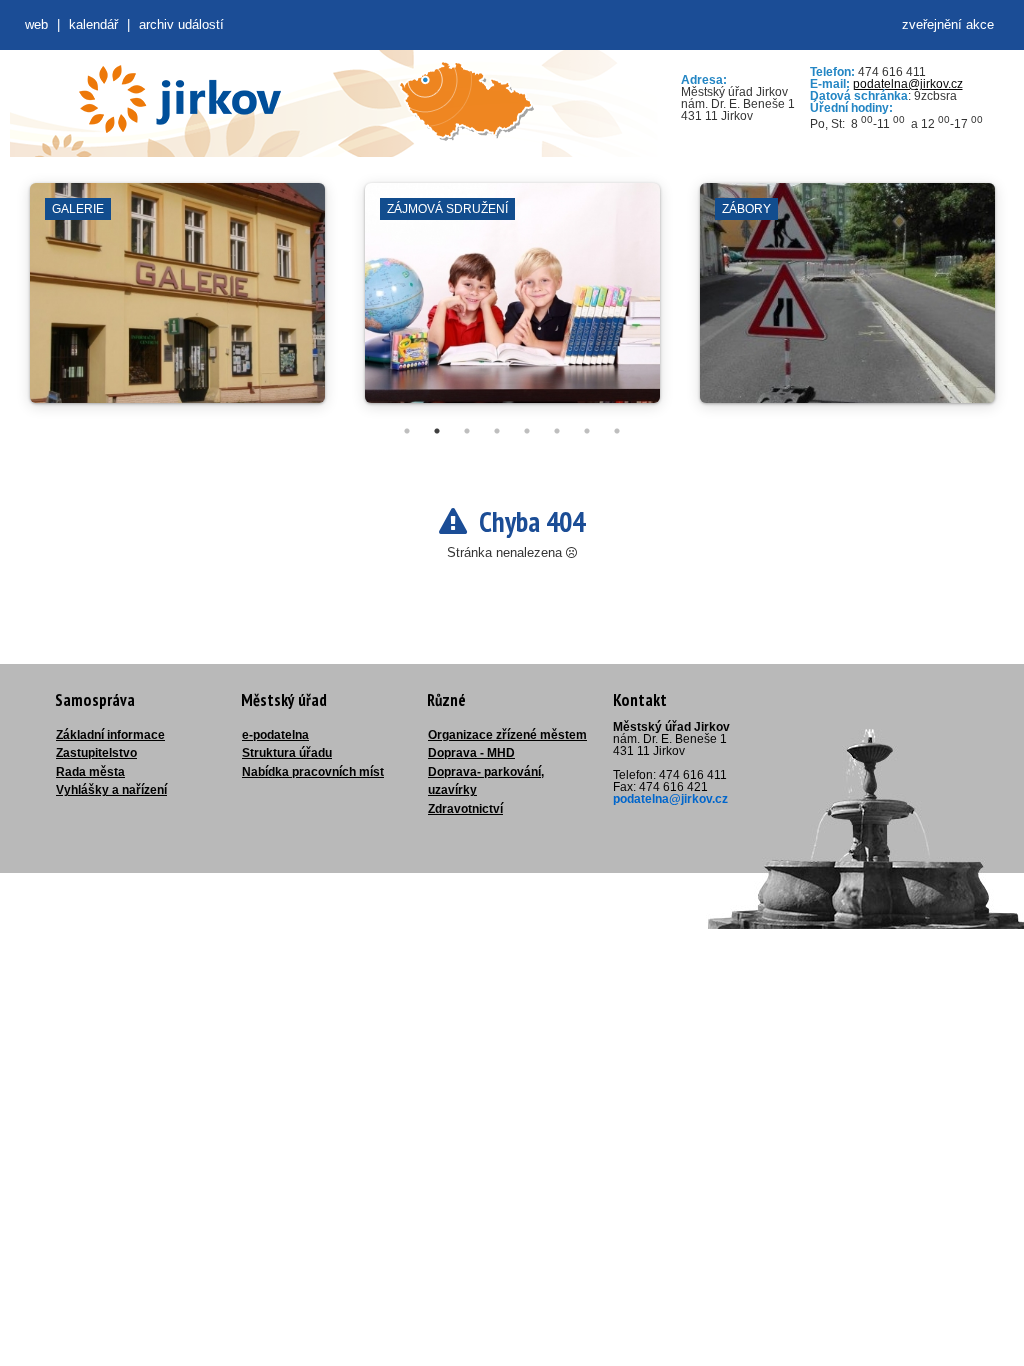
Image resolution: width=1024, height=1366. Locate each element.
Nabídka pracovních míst (313, 772)
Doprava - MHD (471, 753)
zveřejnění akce (948, 24)
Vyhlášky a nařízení (111, 790)
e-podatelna (275, 735)
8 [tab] (617, 431)
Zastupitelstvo (96, 753)
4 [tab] (497, 431)
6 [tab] (557, 431)
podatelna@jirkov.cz (908, 84)
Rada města (90, 772)
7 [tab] (587, 431)
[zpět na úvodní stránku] (180, 99)
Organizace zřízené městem (507, 735)
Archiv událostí (181, 24)
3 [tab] (467, 431)
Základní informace (110, 735)
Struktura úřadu (287, 753)
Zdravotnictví (465, 809)
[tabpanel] (177, 303)
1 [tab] (407, 431)
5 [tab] (527, 431)
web (36, 24)
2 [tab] (437, 431)
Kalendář (93, 24)
